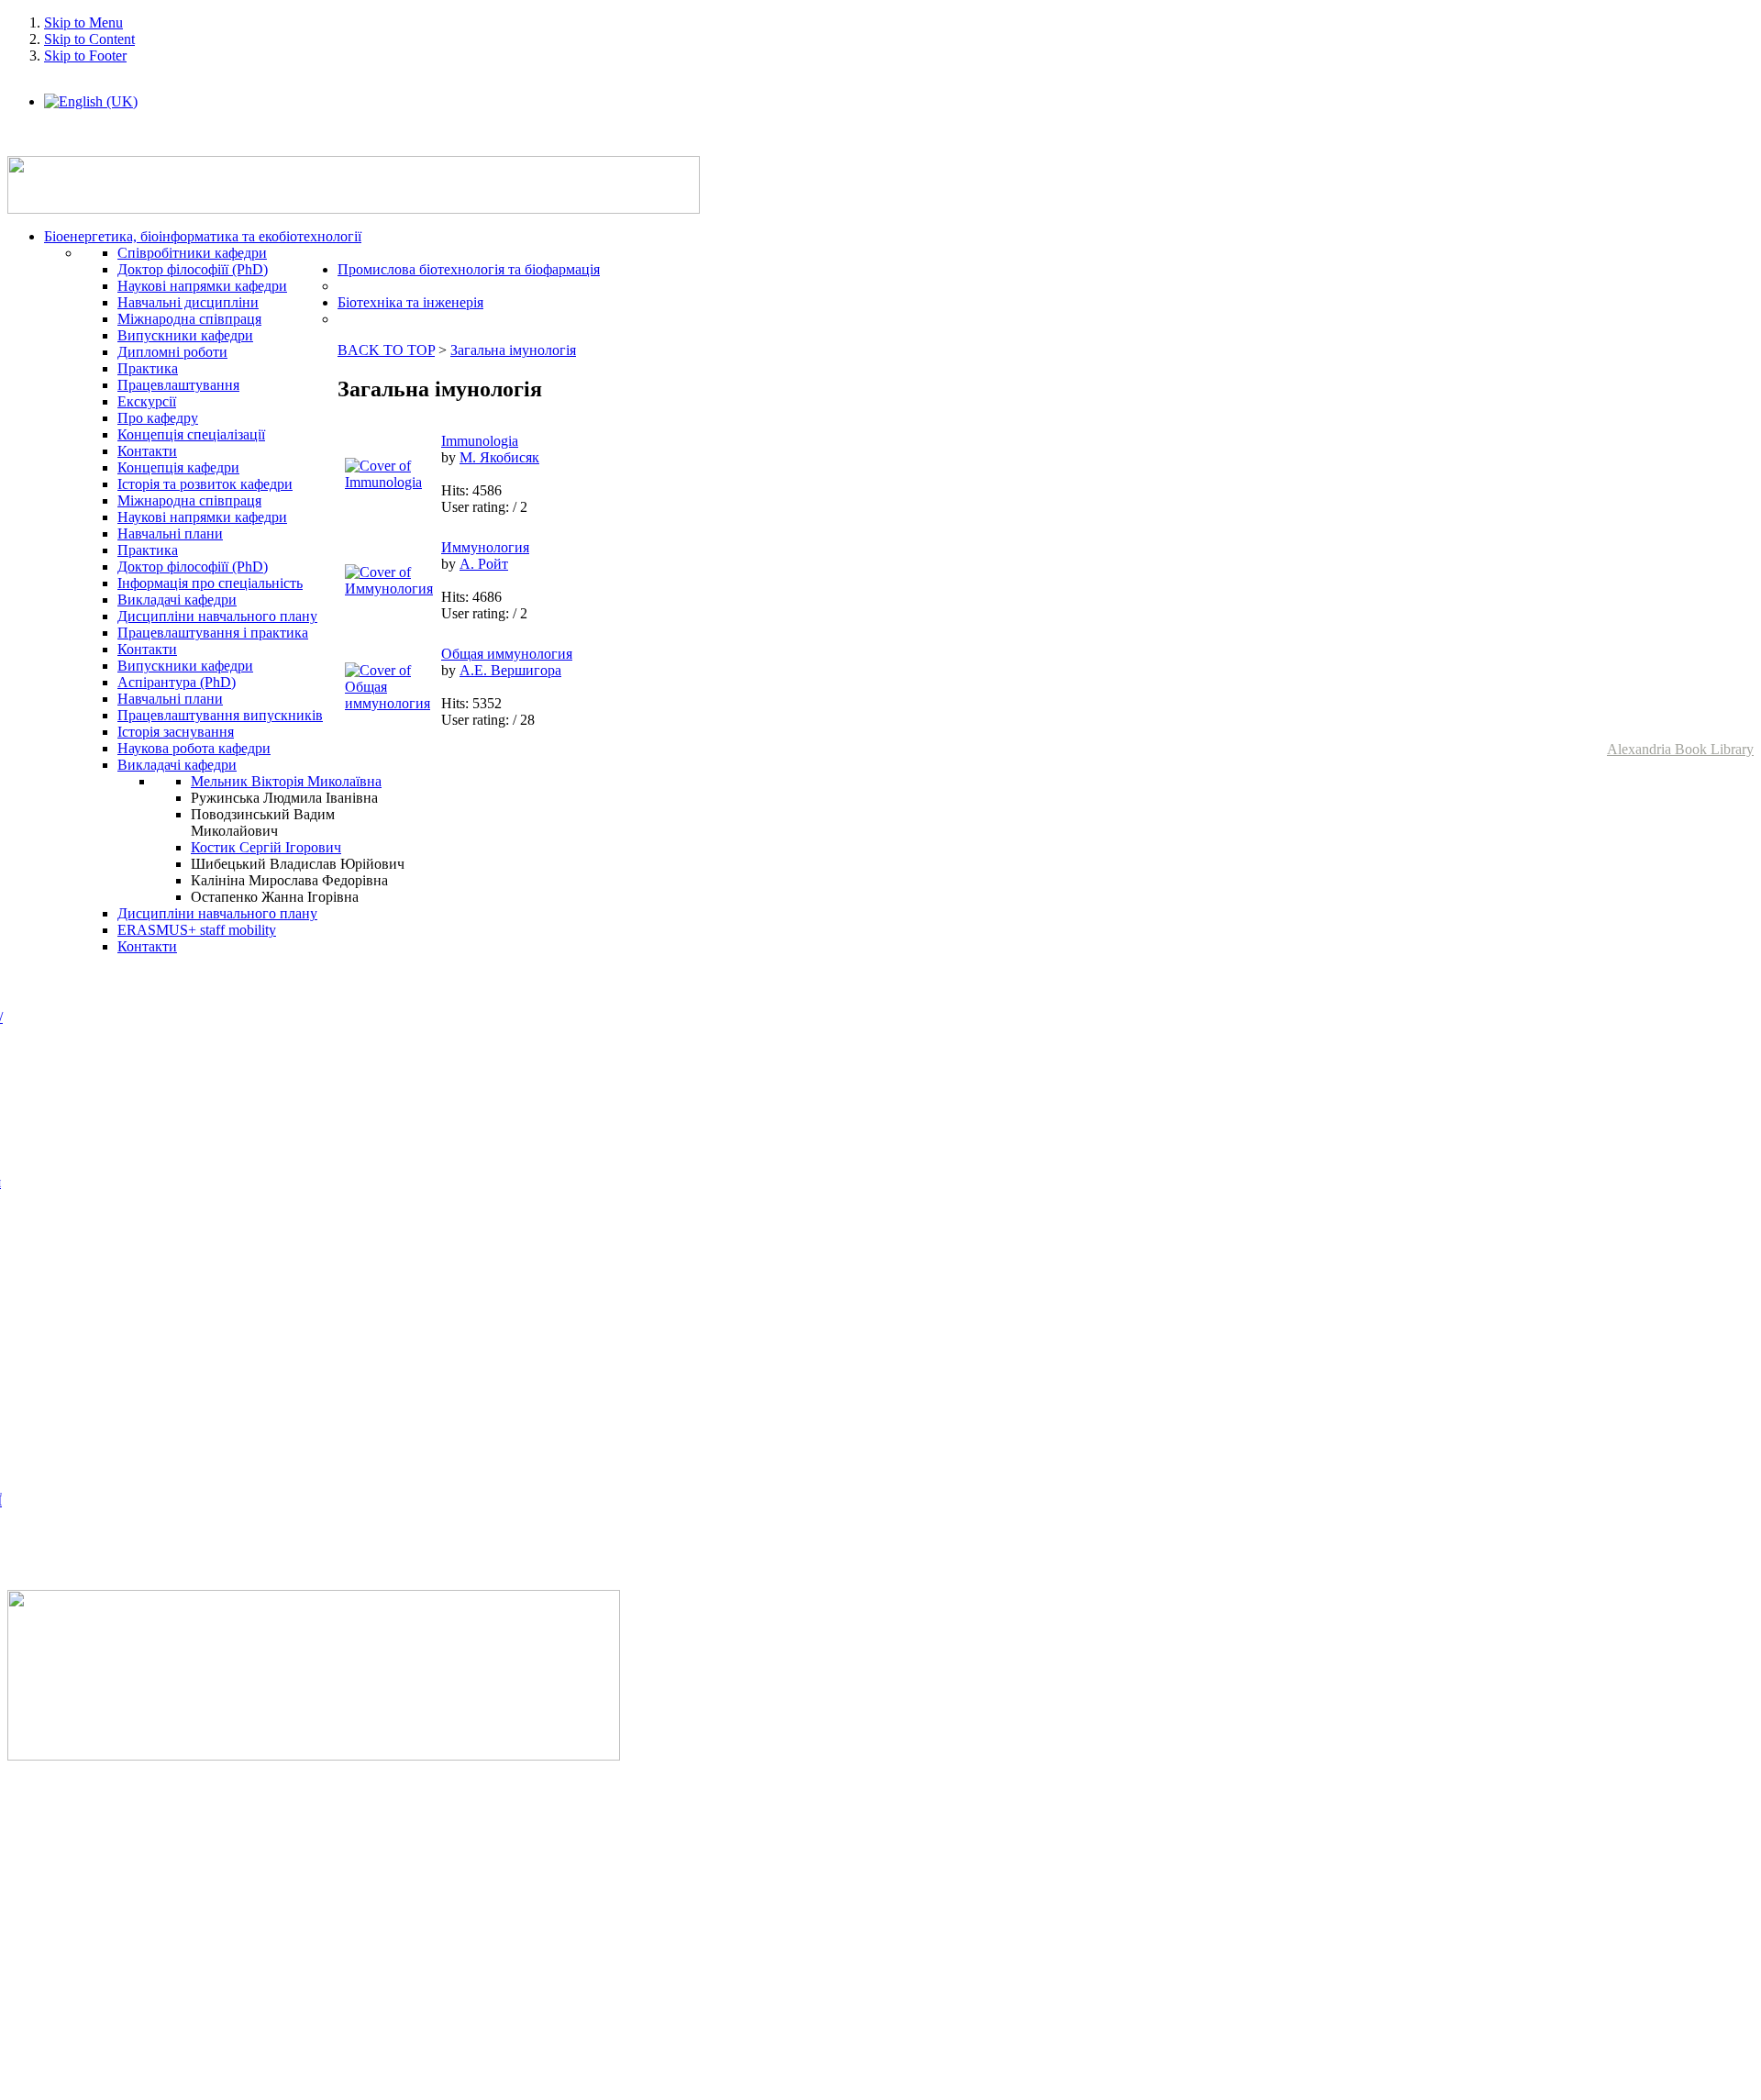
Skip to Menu (83, 22)
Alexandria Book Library (1680, 749)
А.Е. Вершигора (510, 670)
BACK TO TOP (386, 350)
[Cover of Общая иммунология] (389, 703)
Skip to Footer (85, 56)
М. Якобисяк (499, 457)
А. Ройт (484, 564)
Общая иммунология (507, 654)
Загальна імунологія (513, 350)
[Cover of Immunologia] (389, 482)
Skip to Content (89, 39)
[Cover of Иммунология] (389, 589)
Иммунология (485, 547)
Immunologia (480, 441)
